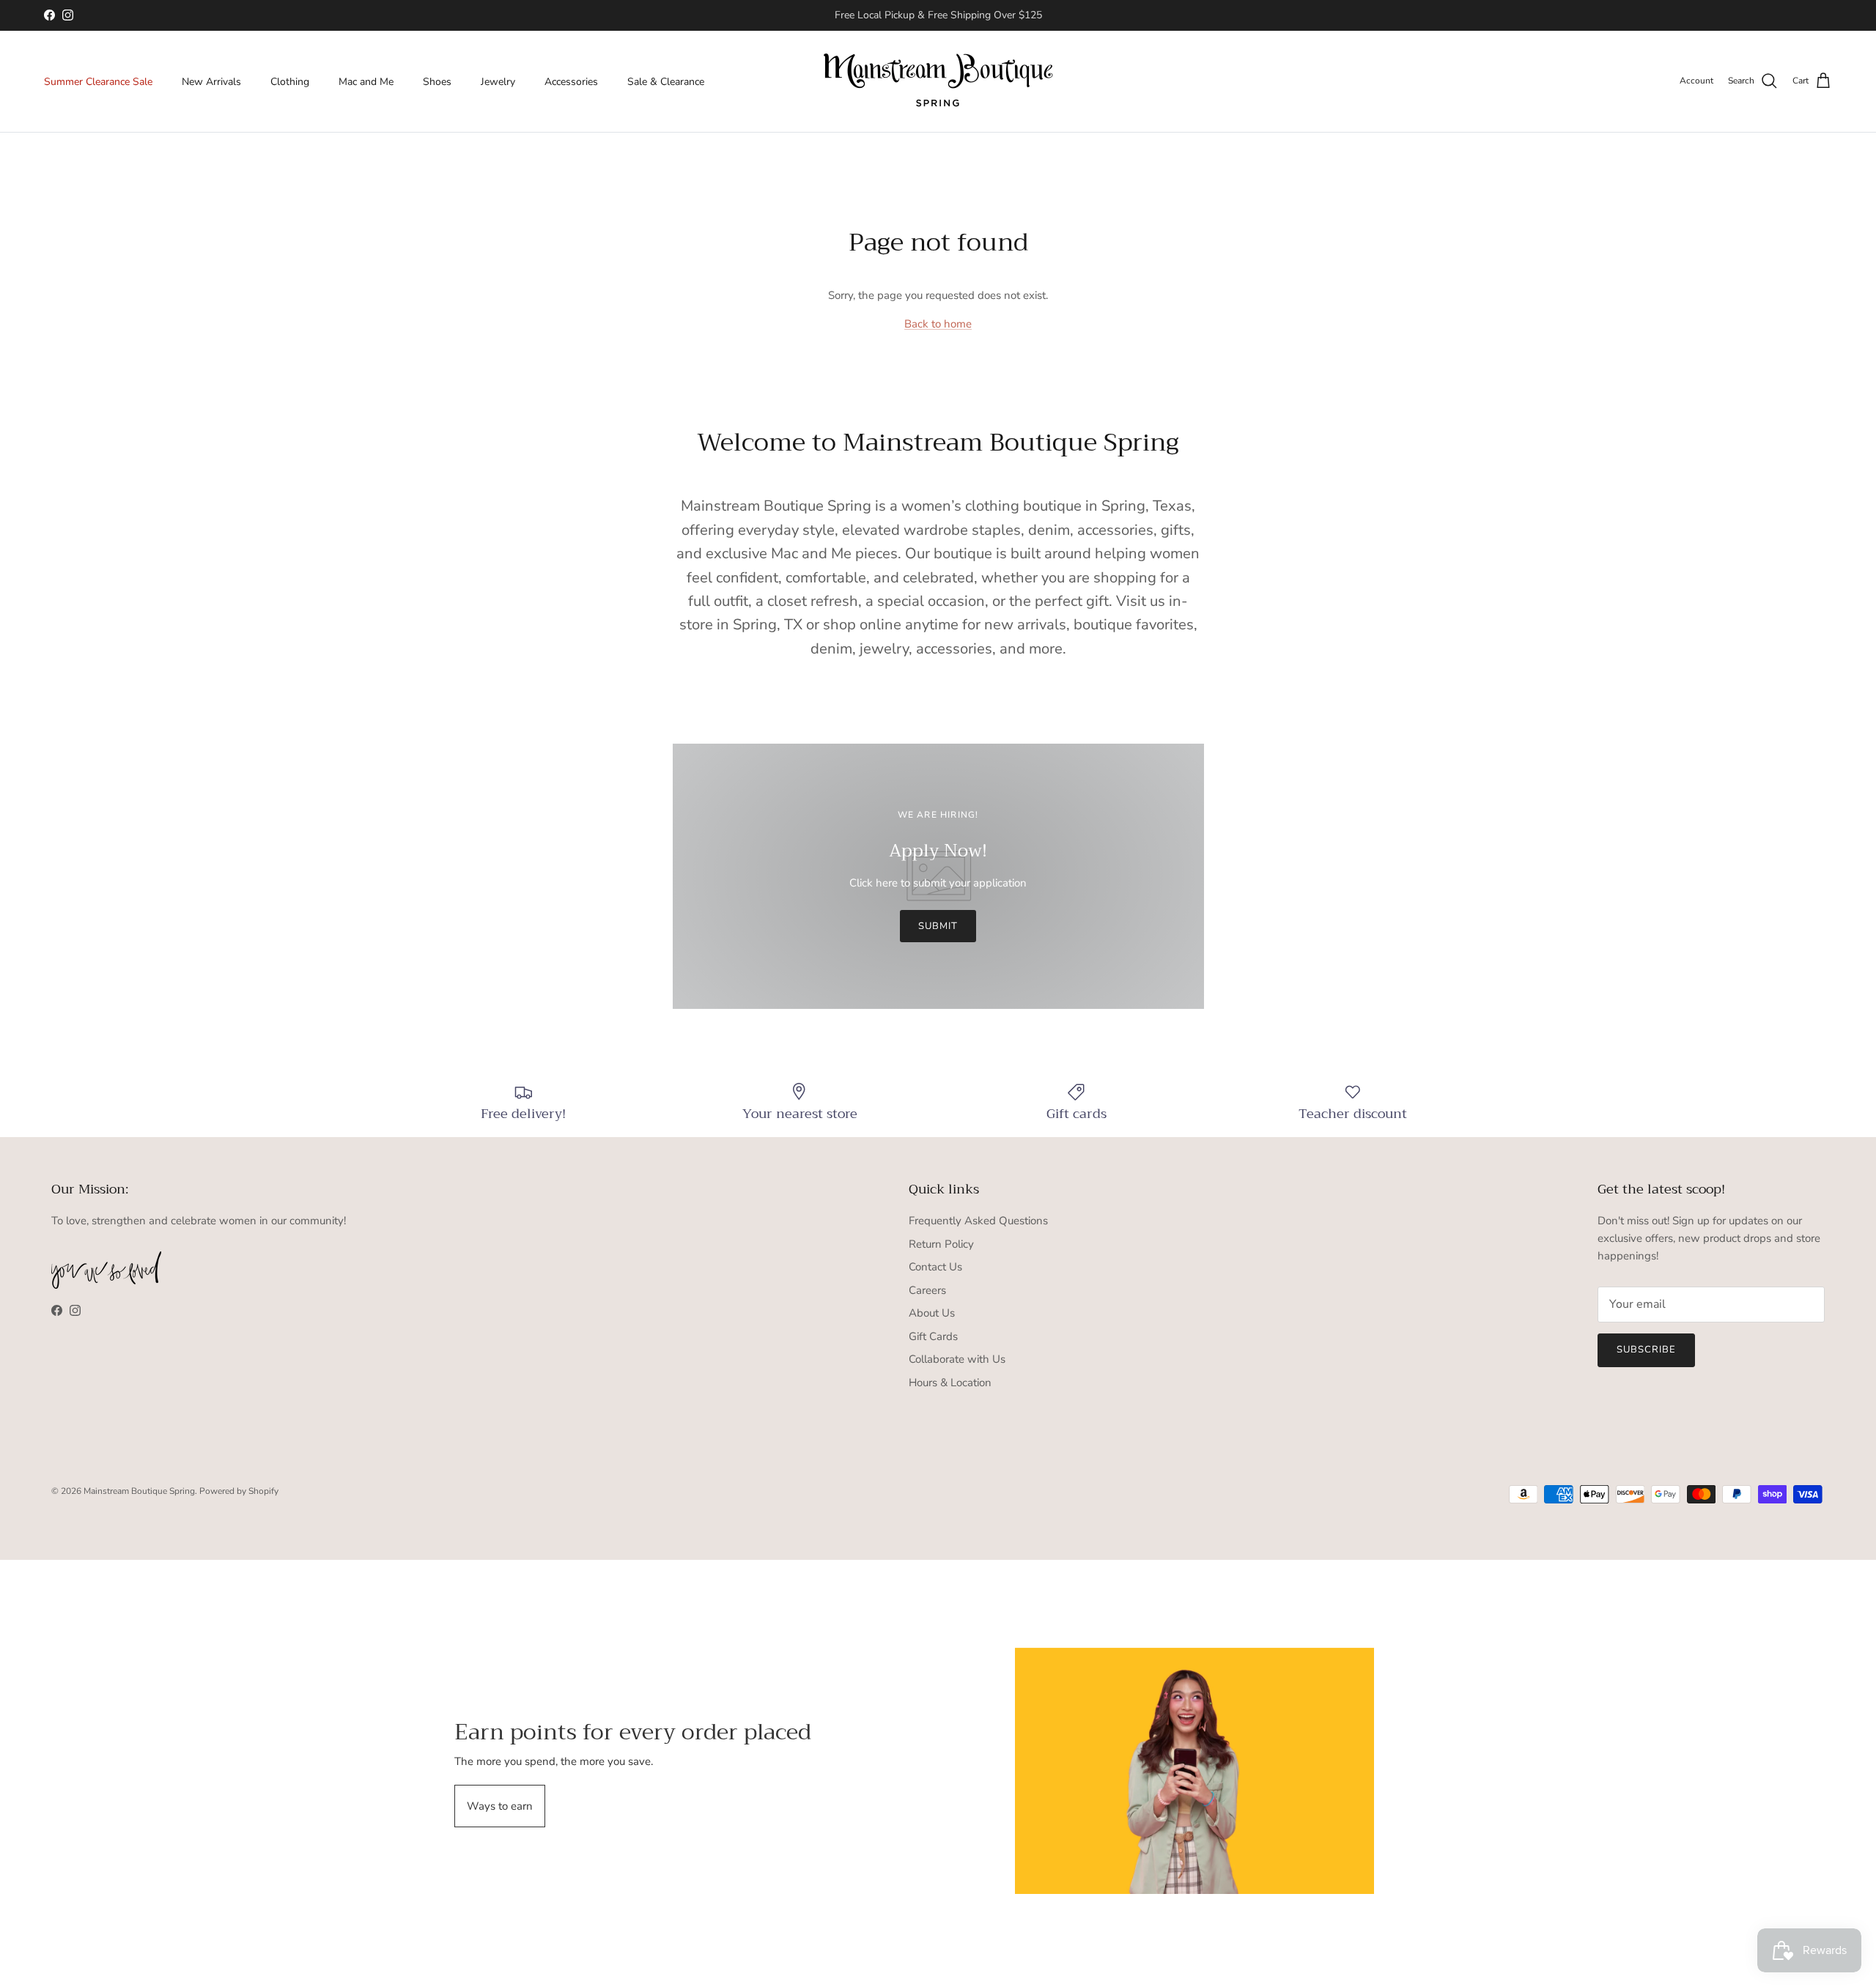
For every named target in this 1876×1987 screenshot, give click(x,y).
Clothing (290, 81)
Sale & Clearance (666, 81)
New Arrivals (211, 81)
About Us (932, 1313)
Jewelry (498, 81)
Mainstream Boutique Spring (139, 1491)
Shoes (437, 81)
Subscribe (1646, 1350)
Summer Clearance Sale (98, 81)
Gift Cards (933, 1336)
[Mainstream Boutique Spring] (938, 81)
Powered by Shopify (239, 1491)
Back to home (938, 324)
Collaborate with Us (957, 1359)
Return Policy (941, 1244)
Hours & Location (950, 1383)
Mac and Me (366, 81)
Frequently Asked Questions (978, 1221)
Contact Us (935, 1267)
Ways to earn (500, 1806)
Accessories (571, 81)
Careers (927, 1290)
